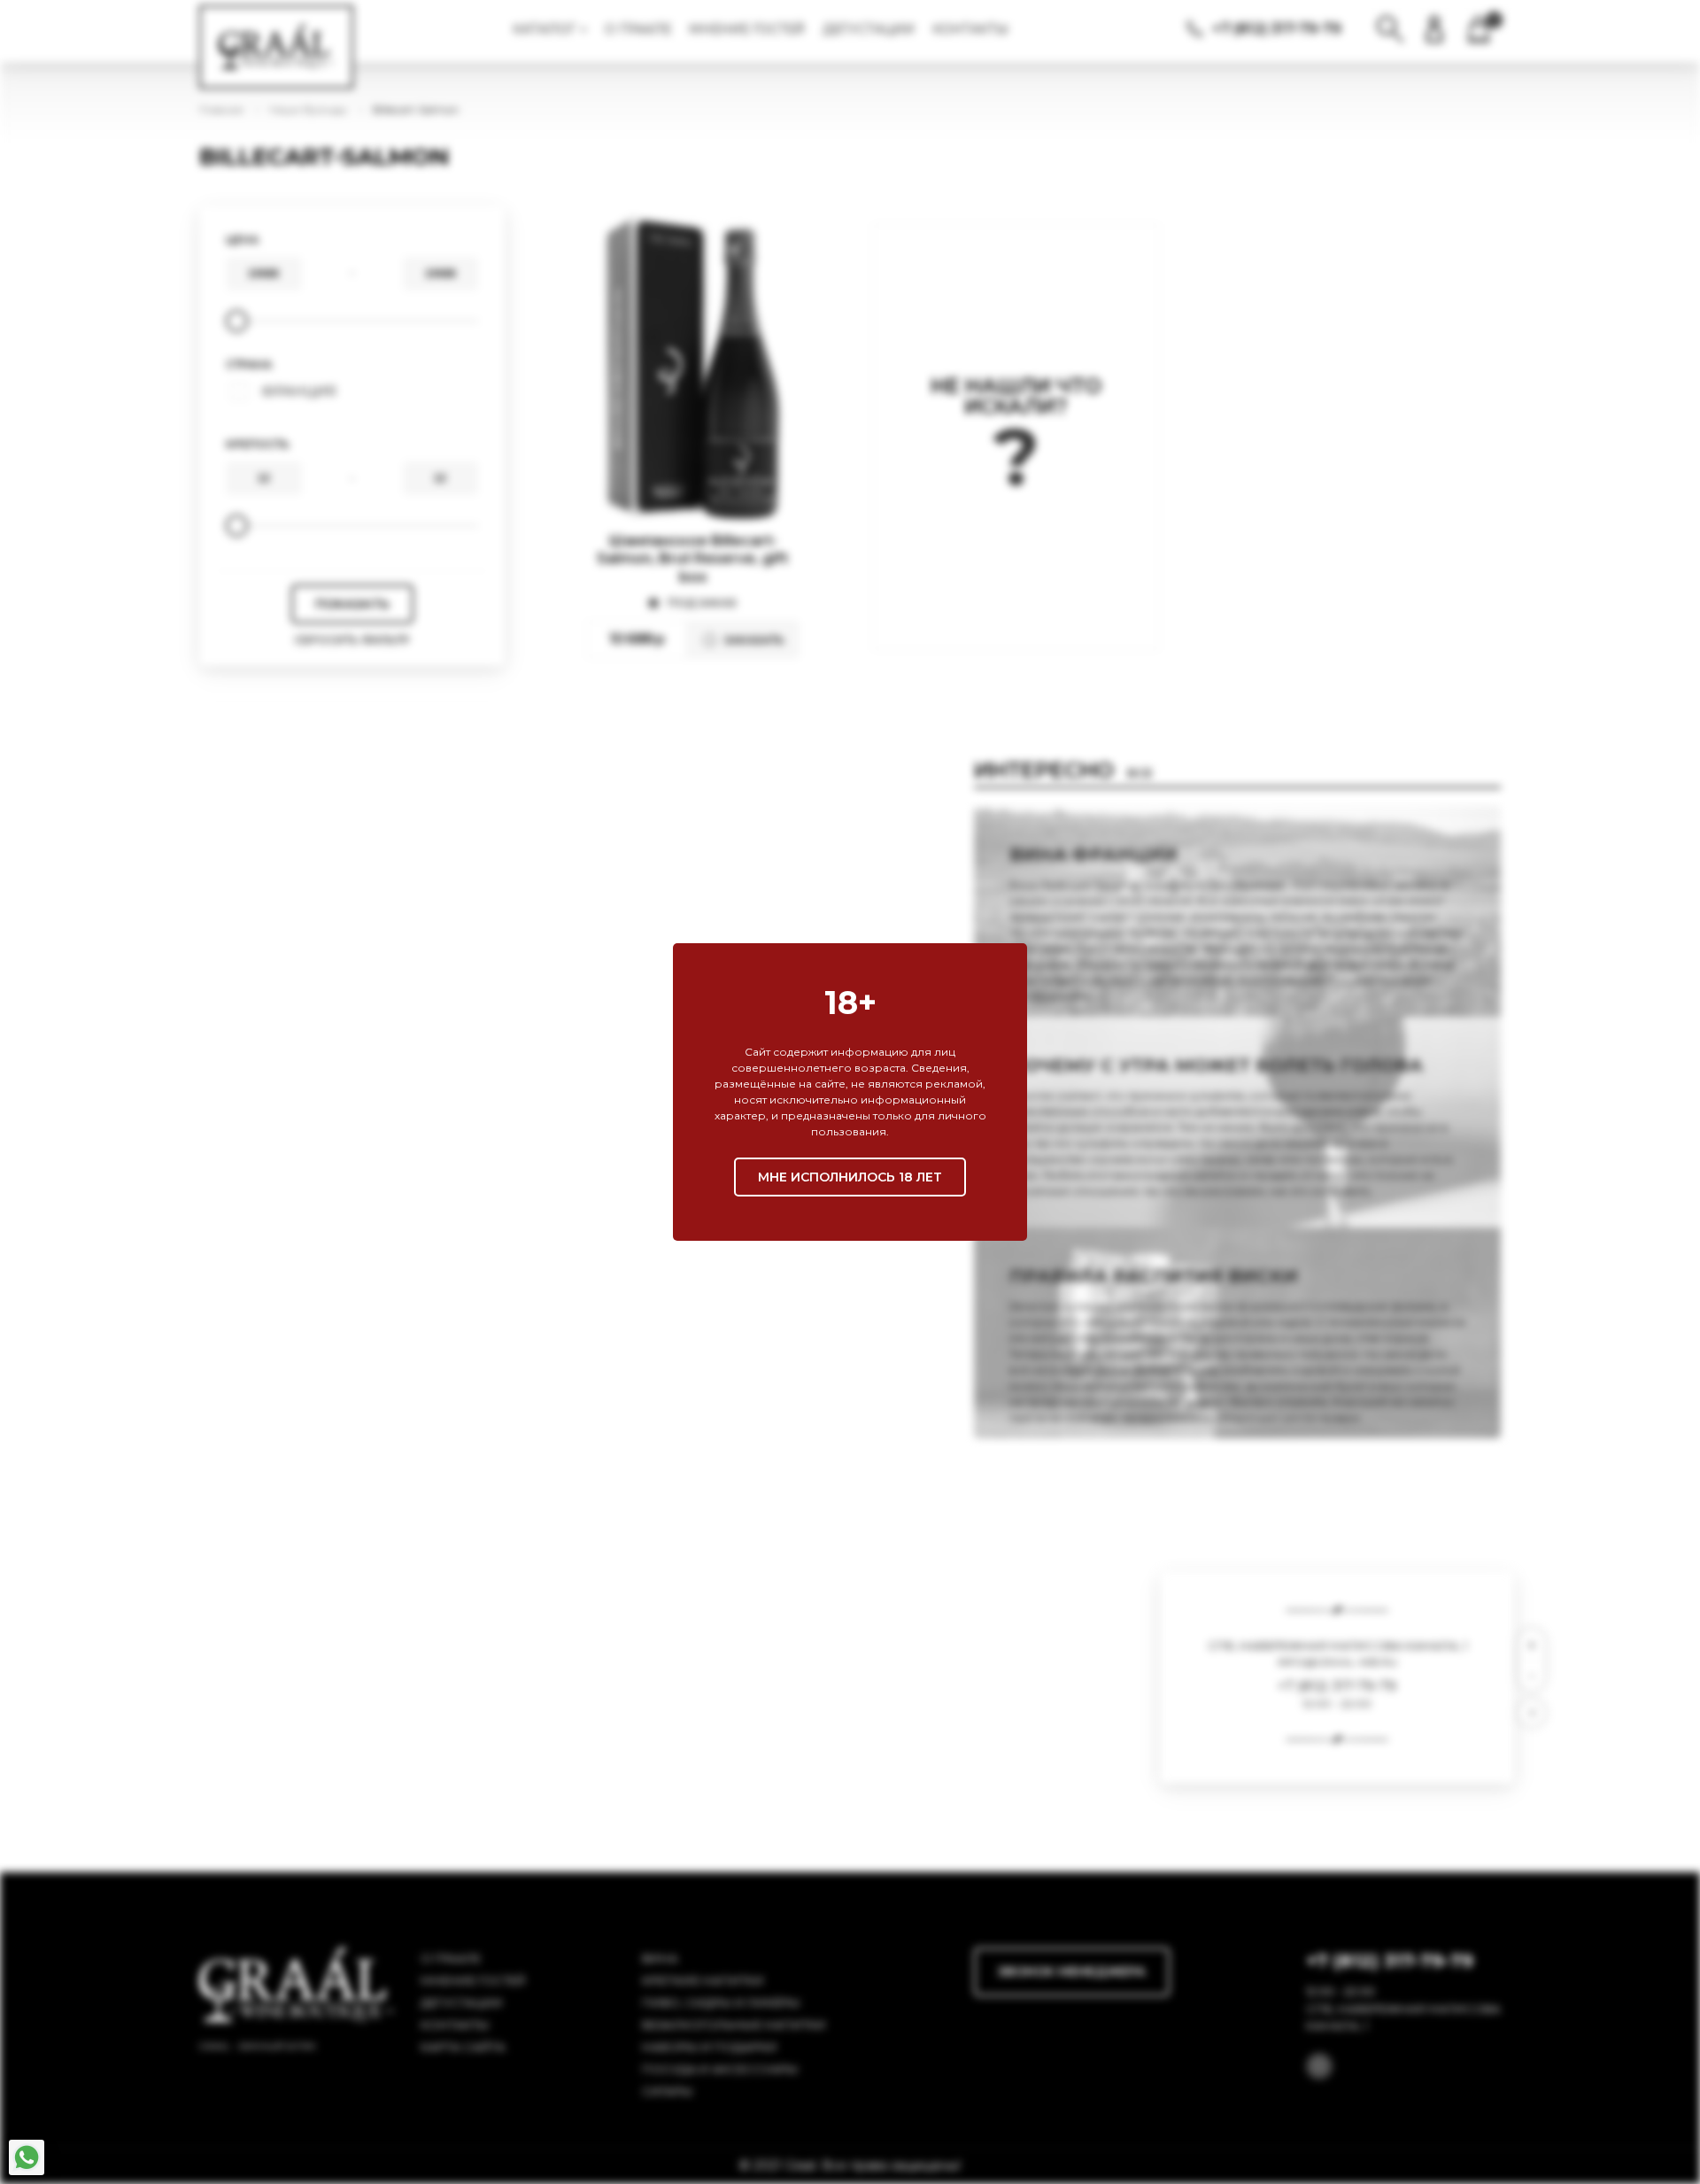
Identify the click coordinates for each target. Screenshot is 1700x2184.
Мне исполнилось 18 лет (850, 1177)
